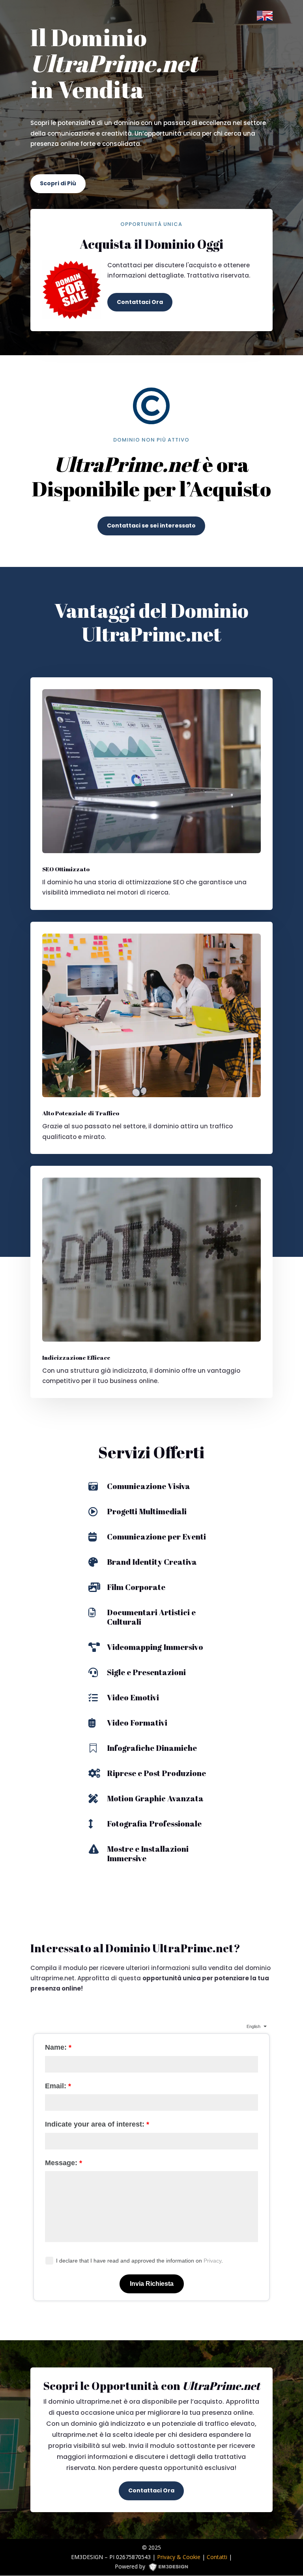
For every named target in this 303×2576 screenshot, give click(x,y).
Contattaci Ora (140, 302)
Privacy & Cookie (179, 2557)
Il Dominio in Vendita (114, 64)
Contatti (217, 2557)
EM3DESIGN (171, 2568)
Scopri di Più (58, 183)
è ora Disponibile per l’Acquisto (151, 477)
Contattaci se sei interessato (151, 526)
